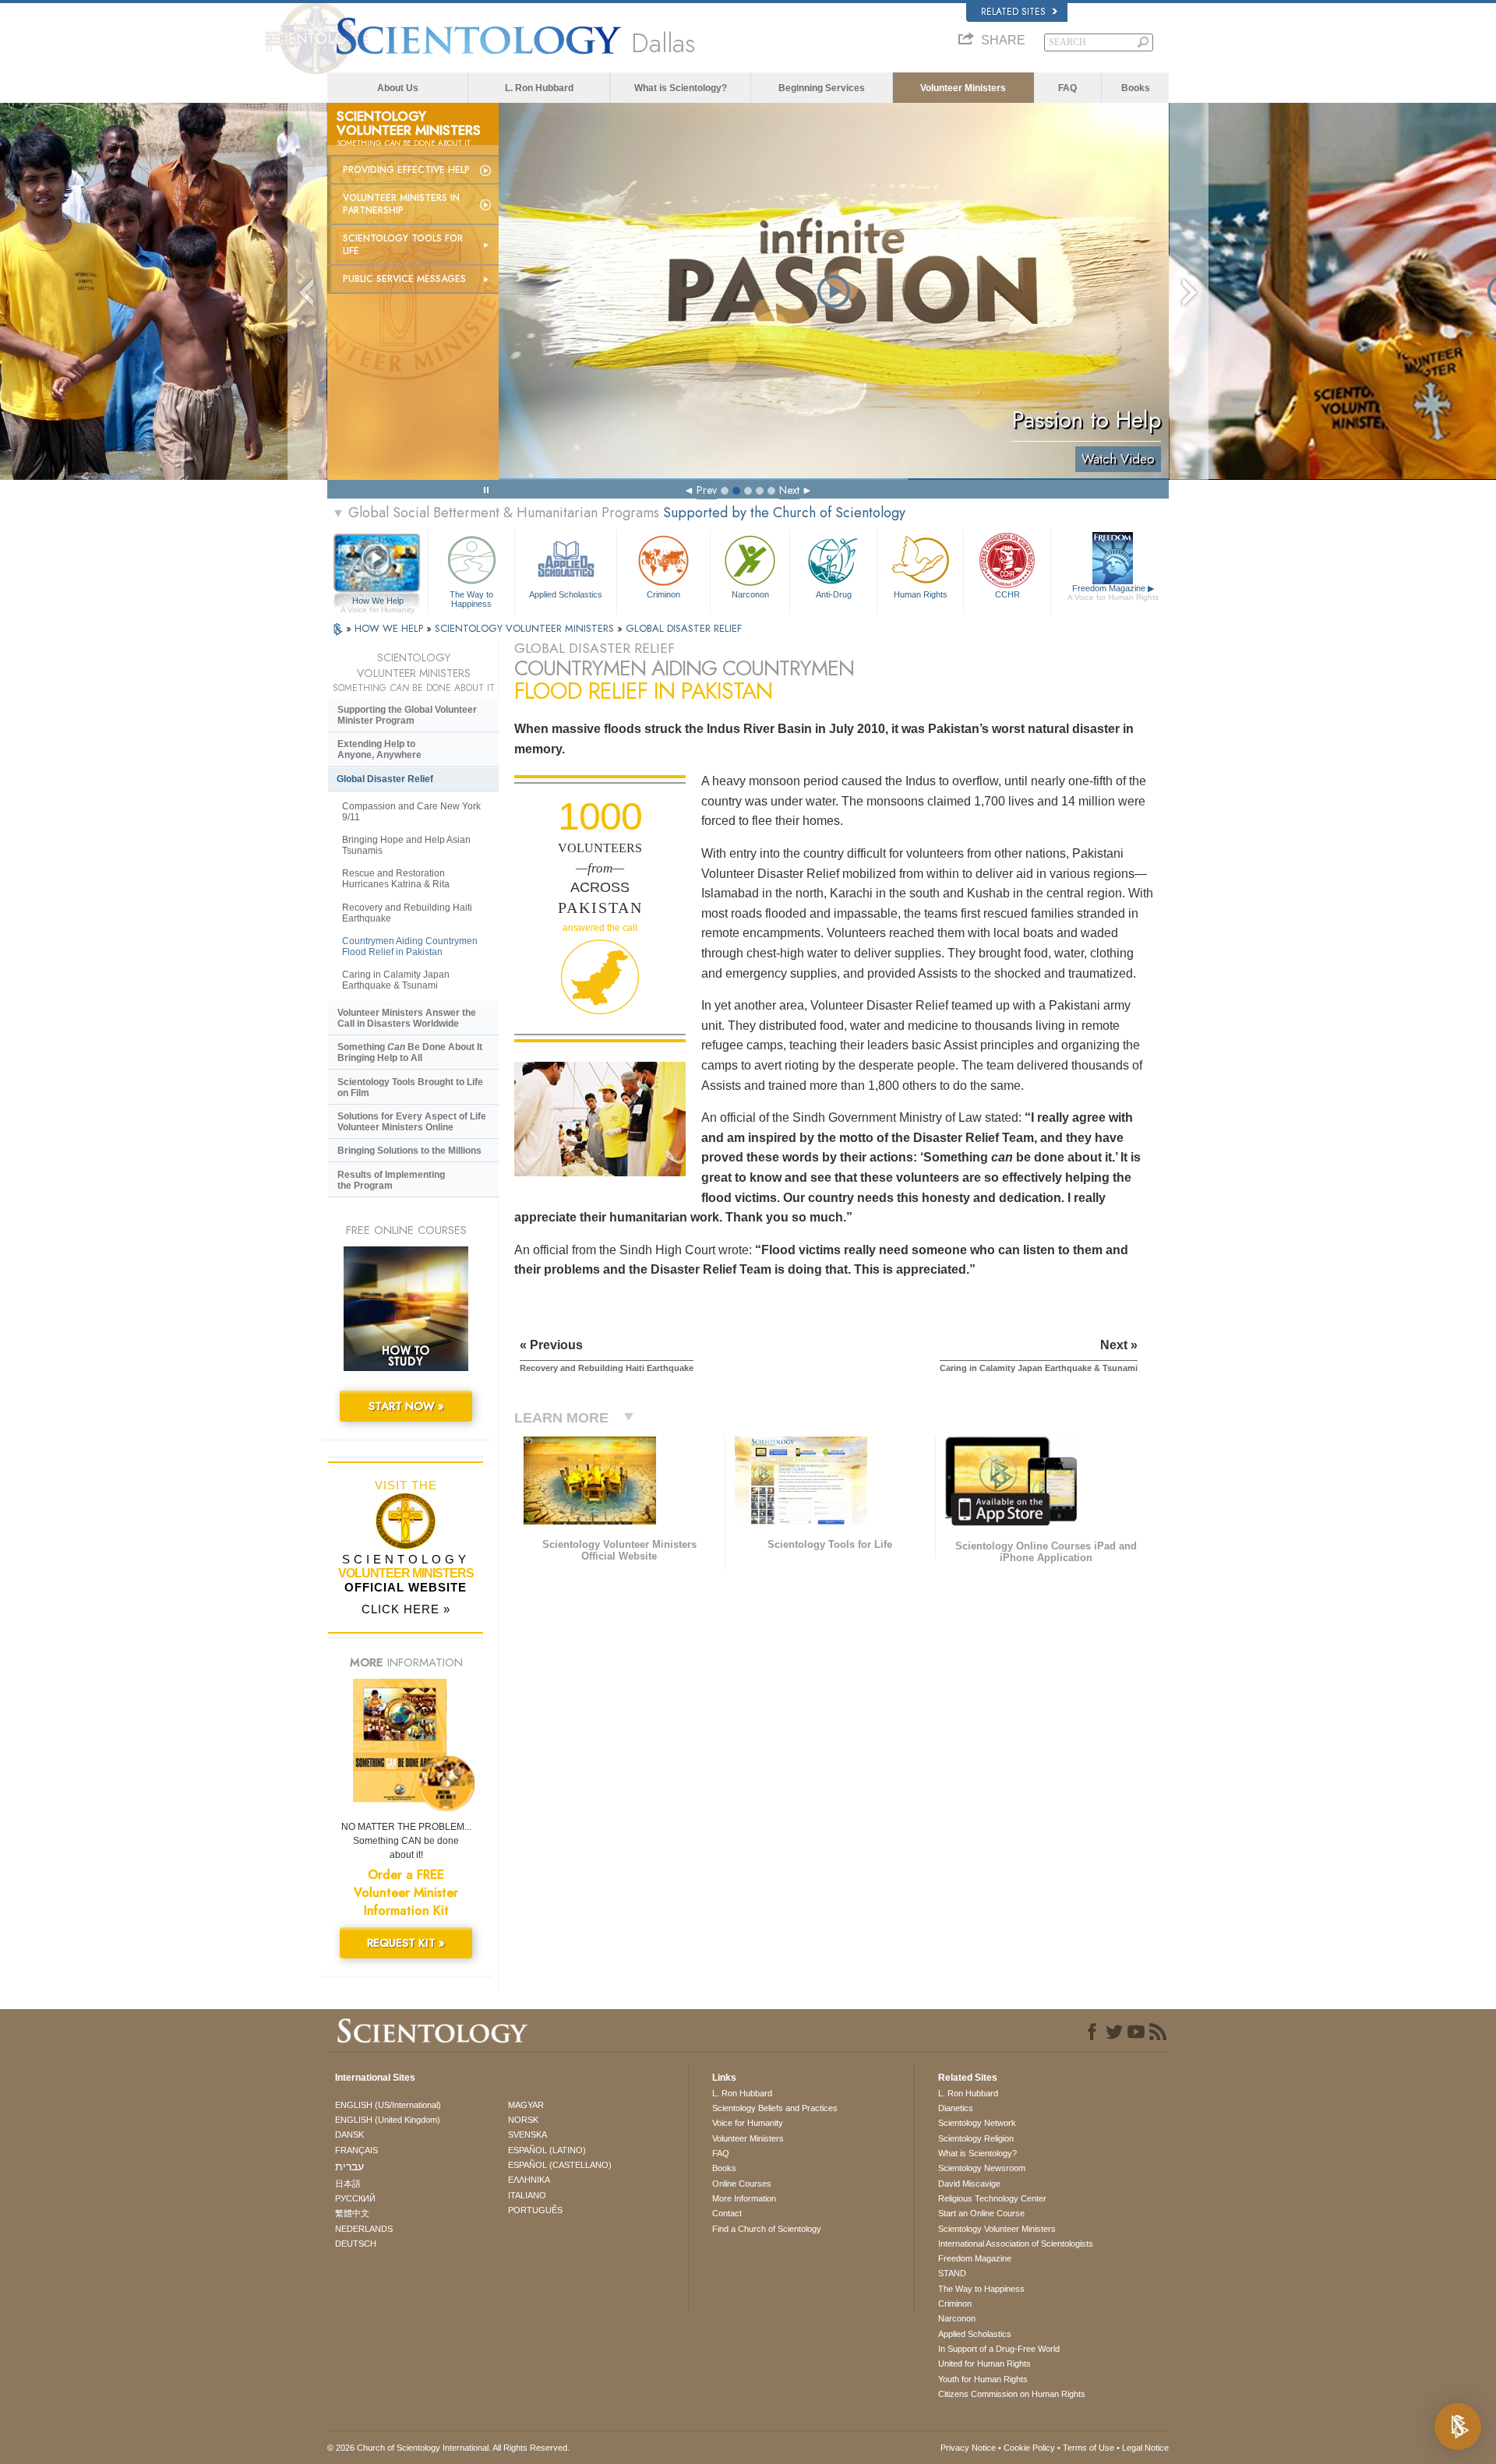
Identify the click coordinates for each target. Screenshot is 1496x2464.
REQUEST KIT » (406, 1943)
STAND (952, 2273)
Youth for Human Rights (983, 2379)
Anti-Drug (834, 594)
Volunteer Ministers (963, 88)
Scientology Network (977, 2123)
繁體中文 (352, 2213)
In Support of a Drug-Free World (999, 2349)
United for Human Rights (984, 2364)
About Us (398, 88)
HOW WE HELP (390, 628)
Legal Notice (1145, 2448)
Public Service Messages (404, 279)
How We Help (378, 601)
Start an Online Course (981, 2213)
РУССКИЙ (355, 2198)
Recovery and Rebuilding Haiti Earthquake (407, 913)
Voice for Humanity (748, 2123)
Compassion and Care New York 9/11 (411, 812)
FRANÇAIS (356, 2150)
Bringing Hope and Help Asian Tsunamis (406, 845)
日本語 (348, 2184)
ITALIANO (527, 2195)
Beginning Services (822, 88)
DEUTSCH (356, 2244)
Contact (727, 2213)
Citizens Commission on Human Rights (1012, 2394)
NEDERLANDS (364, 2229)
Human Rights (921, 594)
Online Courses (742, 2184)
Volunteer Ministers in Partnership (401, 204)
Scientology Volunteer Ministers (997, 2229)
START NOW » (406, 1406)
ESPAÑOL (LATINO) (547, 2150)
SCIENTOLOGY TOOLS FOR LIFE (403, 245)
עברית (349, 2166)
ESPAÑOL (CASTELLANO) (560, 2165)
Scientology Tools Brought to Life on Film (410, 1087)
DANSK (349, 2134)
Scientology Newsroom (982, 2168)
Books (1136, 88)
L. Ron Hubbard (539, 88)
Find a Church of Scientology (767, 2229)
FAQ (1067, 88)
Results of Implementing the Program (391, 1180)
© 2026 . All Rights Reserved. (448, 2448)
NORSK (523, 2120)
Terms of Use (1088, 2448)
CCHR (1007, 594)
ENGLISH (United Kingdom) (388, 2120)
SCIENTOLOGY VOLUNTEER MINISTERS (526, 628)
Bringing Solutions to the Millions (409, 1151)
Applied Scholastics (566, 594)
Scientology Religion (976, 2138)
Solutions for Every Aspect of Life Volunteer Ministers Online (412, 1122)
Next (789, 490)
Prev (707, 490)
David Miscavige (969, 2184)
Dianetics (956, 2108)
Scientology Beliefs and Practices (775, 2108)
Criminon (663, 594)
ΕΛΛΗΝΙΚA (529, 2180)
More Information (744, 2198)
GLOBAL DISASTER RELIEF (684, 628)
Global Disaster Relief (385, 779)
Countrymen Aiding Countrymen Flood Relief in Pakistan (410, 946)
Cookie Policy (1029, 2448)
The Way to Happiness (471, 598)
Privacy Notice (968, 2448)
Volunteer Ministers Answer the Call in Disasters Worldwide (407, 1018)
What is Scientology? (681, 88)
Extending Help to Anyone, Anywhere (379, 749)
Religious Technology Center (992, 2198)
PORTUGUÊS (535, 2210)
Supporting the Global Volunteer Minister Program (407, 715)
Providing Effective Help (406, 170)
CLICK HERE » (406, 1609)
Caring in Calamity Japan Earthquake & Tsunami (396, 980)
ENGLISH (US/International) (388, 2105)
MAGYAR (526, 2105)
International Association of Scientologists (1016, 2244)
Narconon (750, 594)
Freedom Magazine (1113, 592)
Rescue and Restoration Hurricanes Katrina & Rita (396, 879)
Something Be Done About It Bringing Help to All (410, 1052)
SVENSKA (527, 2134)
